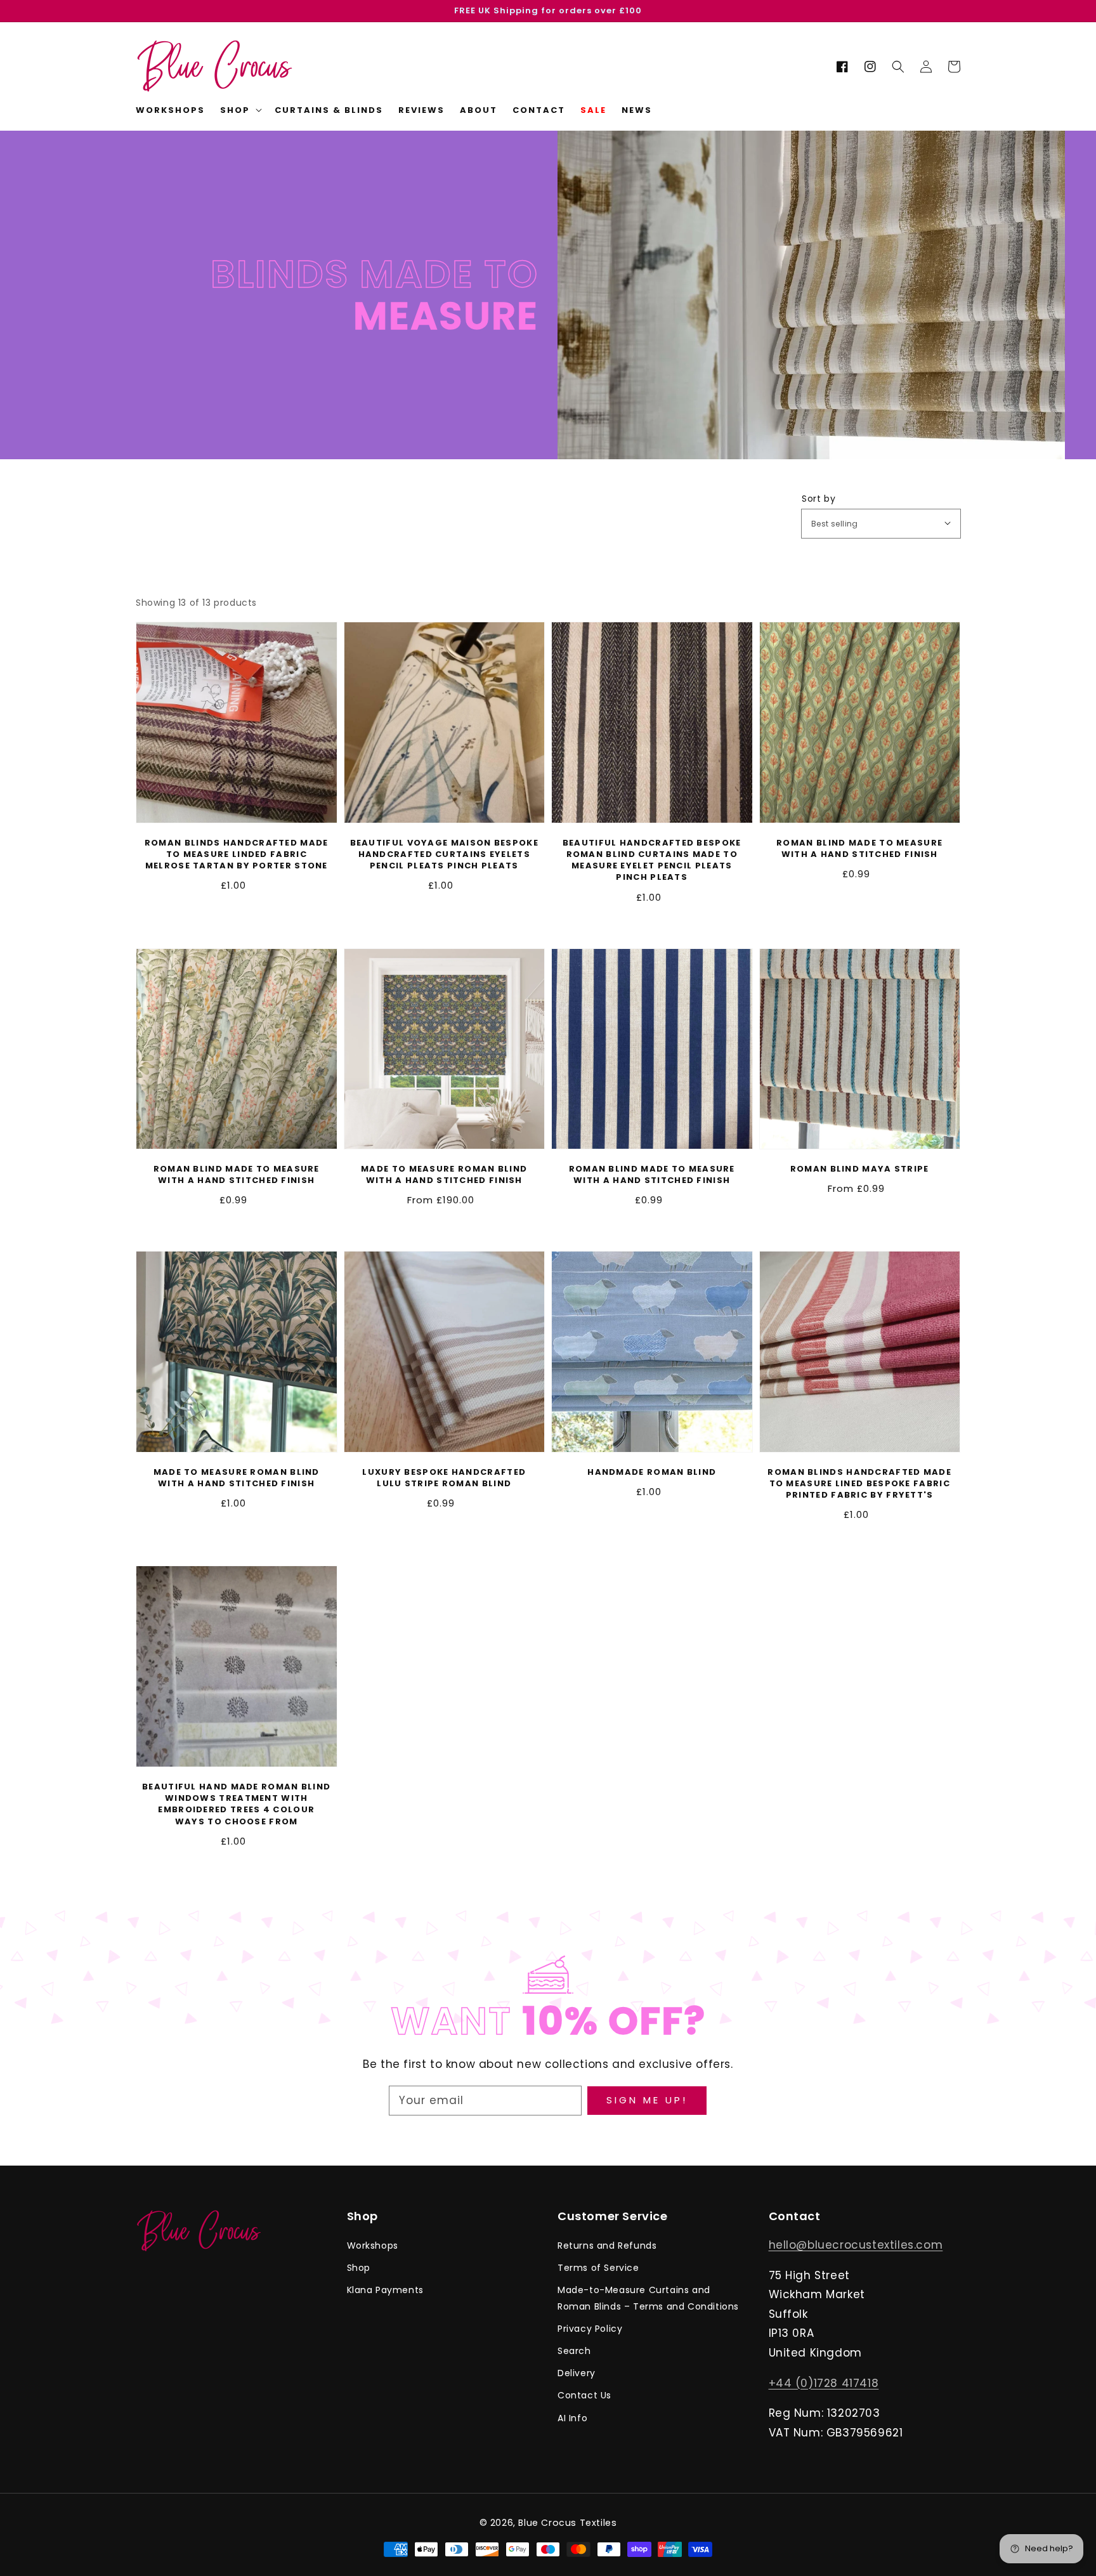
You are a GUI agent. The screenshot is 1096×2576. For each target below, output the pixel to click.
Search (574, 2351)
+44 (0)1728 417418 (824, 2383)
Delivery (577, 2373)
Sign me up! (647, 2100)
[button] (898, 67)
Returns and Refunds (607, 2246)
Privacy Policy (590, 2329)
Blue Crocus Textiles (567, 2523)
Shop (359, 2268)
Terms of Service (598, 2268)
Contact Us (584, 2395)
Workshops (373, 2246)
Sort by (819, 499)
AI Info (572, 2418)
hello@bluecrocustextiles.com (856, 2245)
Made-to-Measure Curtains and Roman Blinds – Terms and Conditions (648, 2298)
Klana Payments (385, 2290)
